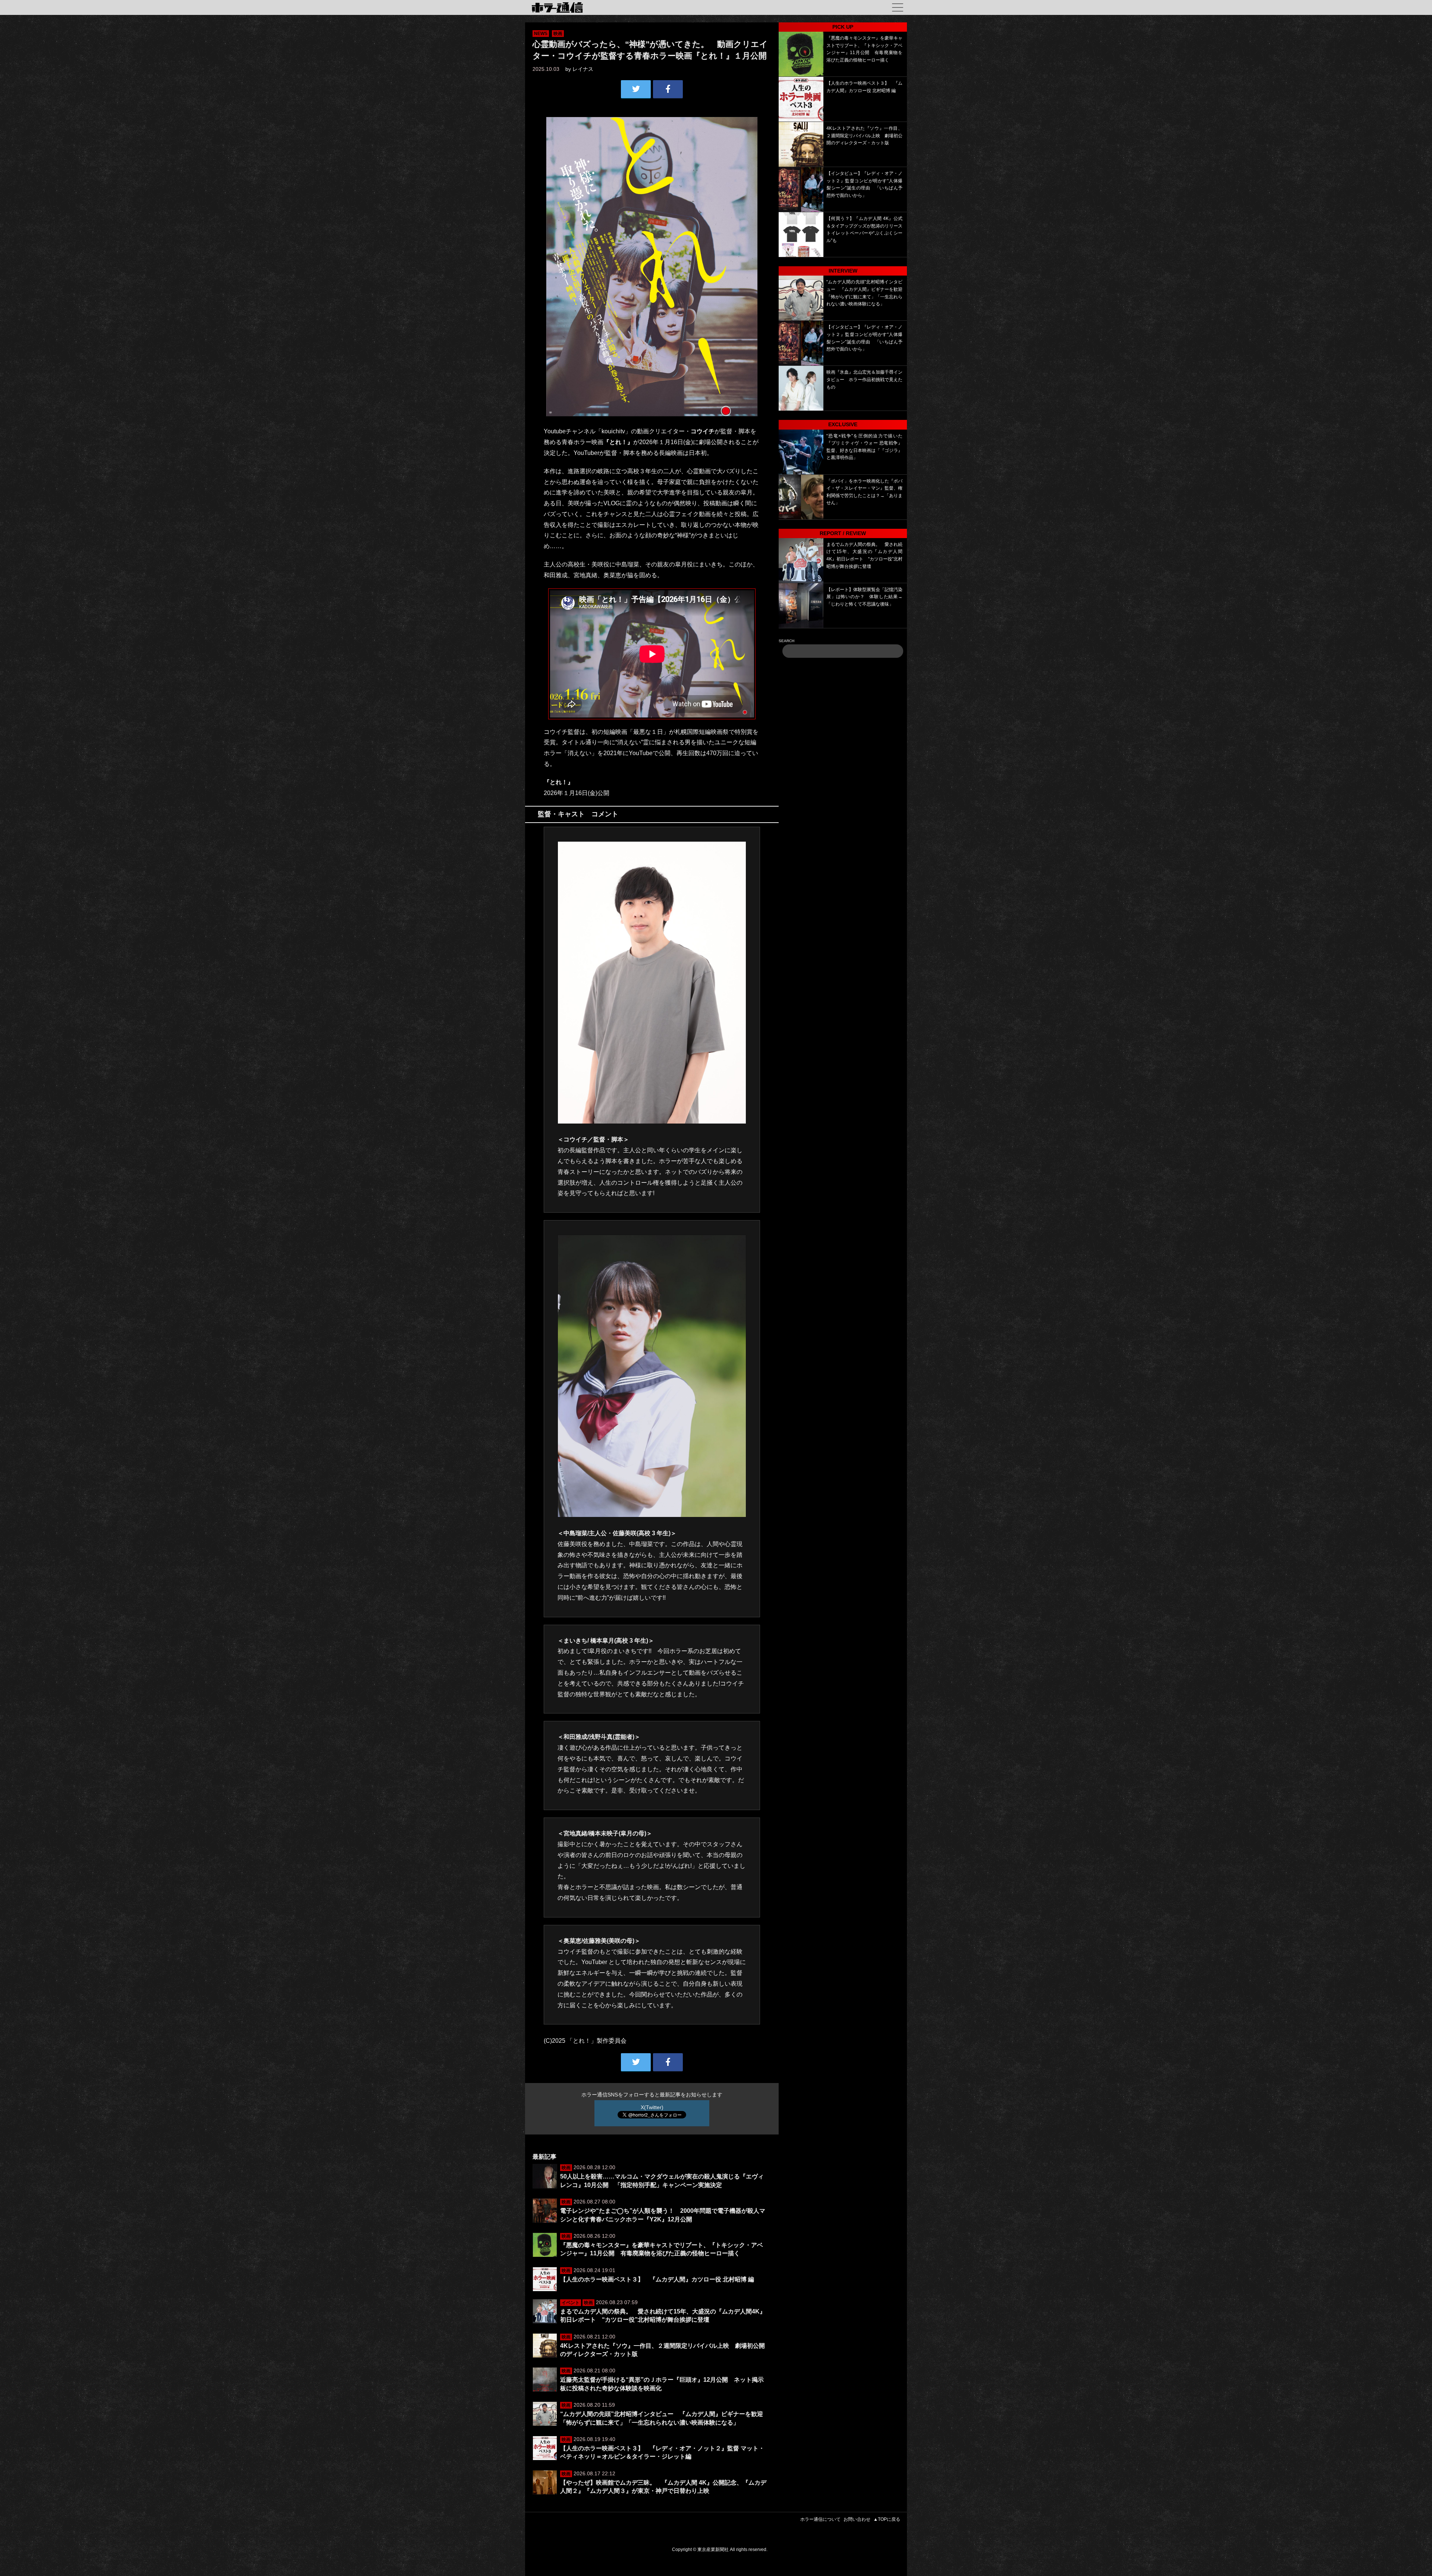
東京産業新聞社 (713, 2550)
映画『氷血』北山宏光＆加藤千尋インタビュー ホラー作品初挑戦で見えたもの (864, 379)
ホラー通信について (820, 2519)
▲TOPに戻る (887, 2519)
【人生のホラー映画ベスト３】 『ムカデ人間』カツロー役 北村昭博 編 (657, 2279)
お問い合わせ (857, 2519)
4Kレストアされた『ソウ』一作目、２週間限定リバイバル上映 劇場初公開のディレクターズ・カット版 (864, 136)
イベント (571, 2303)
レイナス (583, 69)
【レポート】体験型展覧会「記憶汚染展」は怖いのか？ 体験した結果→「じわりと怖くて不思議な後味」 (864, 597)
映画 (558, 34)
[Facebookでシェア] (668, 89)
